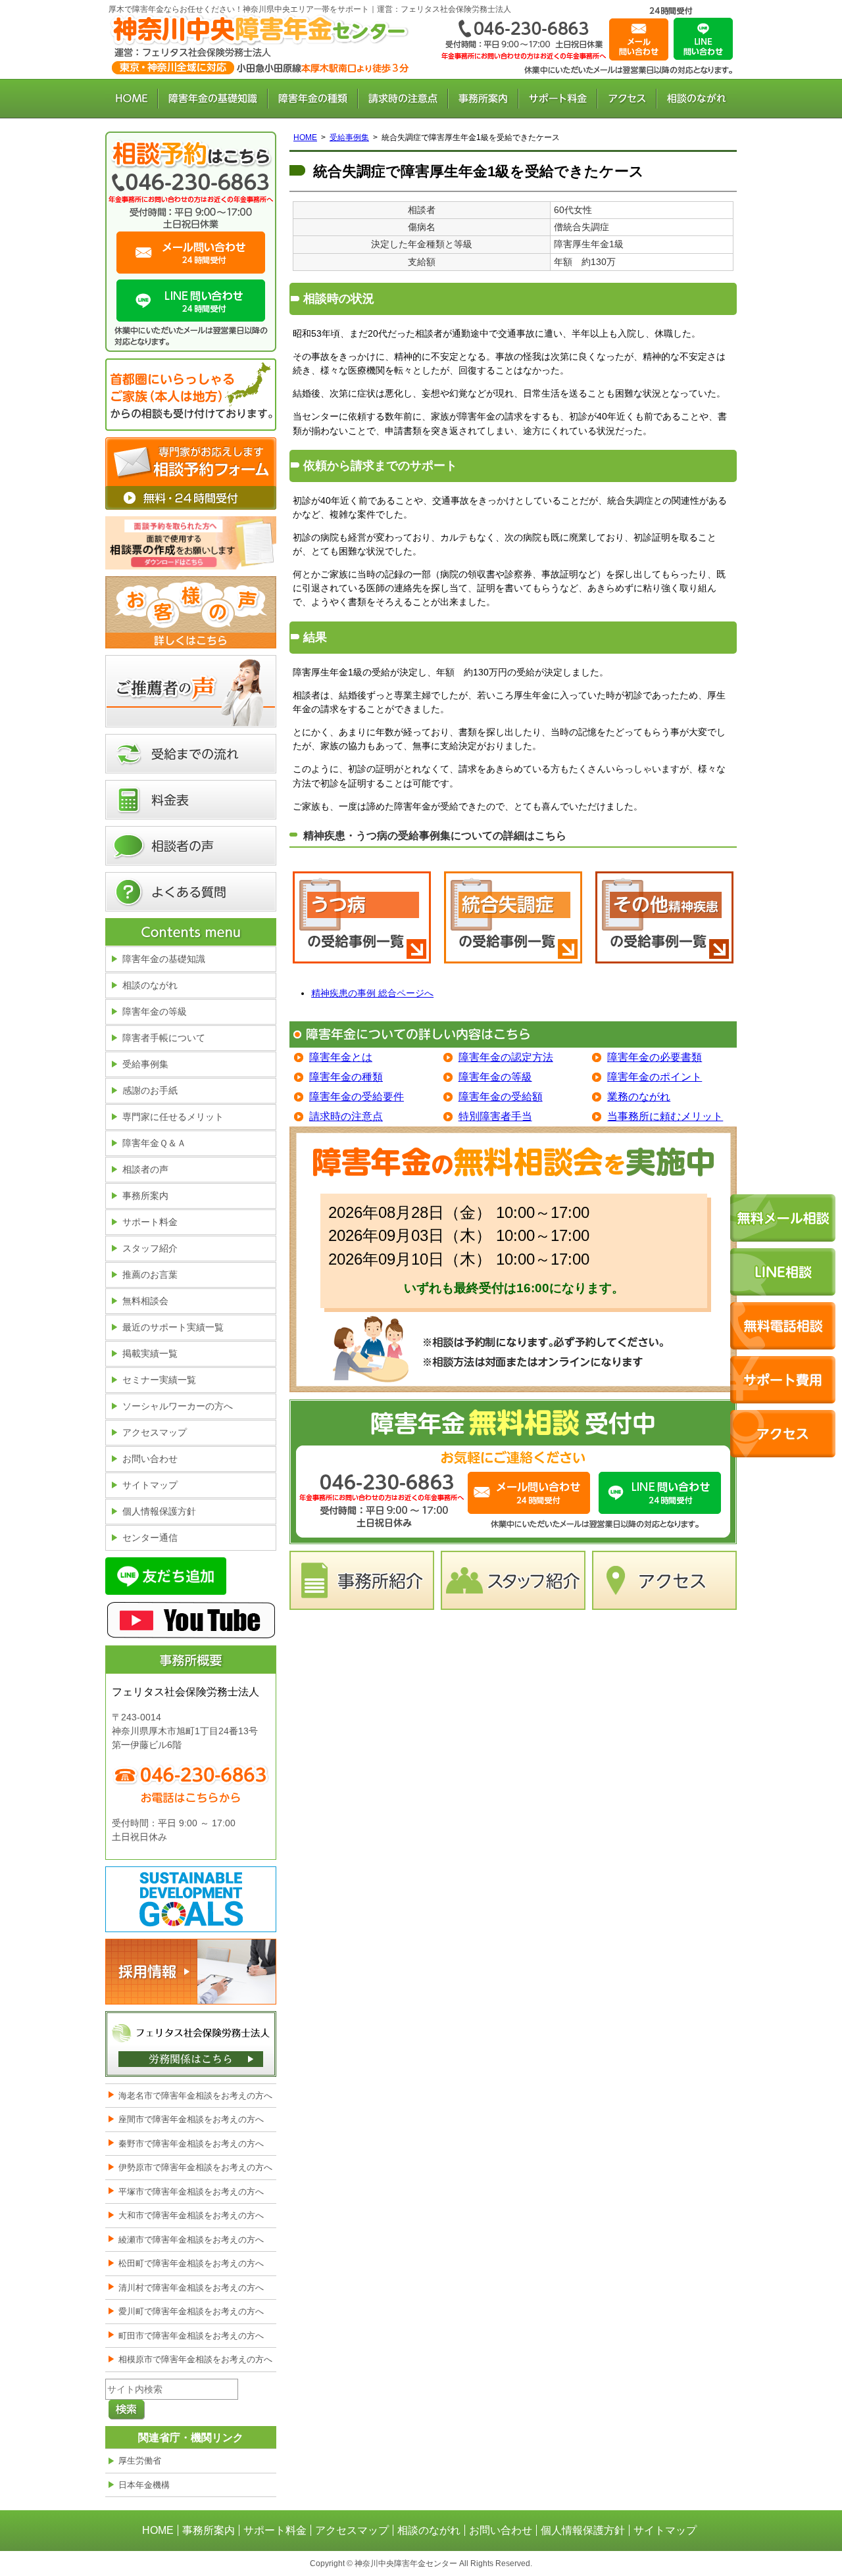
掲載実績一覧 (150, 1353)
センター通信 (150, 1538)
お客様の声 (191, 612)
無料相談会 (145, 1301)
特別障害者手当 (495, 1116)
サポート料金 (558, 99)
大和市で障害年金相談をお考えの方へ (191, 2215)
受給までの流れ (191, 754)
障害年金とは (341, 1057)
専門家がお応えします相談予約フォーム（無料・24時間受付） (191, 474)
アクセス (627, 99)
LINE (703, 39)
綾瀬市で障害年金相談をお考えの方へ (191, 2240)
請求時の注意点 (403, 99)
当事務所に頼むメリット (665, 1116)
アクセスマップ (155, 1432)
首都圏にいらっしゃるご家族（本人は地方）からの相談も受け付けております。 (191, 395)
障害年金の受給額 (501, 1097)
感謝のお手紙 (150, 1090)
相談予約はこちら (191, 153)
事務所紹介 (362, 1580)
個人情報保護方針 (159, 1511)
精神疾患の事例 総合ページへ (372, 993)
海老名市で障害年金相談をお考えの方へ (195, 2096)
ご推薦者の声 (191, 691)
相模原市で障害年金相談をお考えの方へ (195, 2359)
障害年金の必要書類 (655, 1057)
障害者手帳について (164, 1038)
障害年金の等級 (495, 1077)
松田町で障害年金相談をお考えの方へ (191, 2263)
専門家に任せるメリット (173, 1117)
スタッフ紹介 (513, 1580)
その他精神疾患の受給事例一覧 (664, 924)
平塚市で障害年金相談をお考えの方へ (191, 2192)
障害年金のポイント (655, 1077)
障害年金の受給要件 (357, 1097)
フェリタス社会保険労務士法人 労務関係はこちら (191, 2044)
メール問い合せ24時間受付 (529, 1493)
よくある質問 (191, 892)
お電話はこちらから (379, 1489)
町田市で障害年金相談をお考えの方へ (191, 2336)
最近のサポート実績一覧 (173, 1327)
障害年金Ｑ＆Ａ (154, 1143)
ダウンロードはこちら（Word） (191, 543)
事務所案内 (483, 99)
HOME (132, 99)
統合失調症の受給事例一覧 (513, 924)
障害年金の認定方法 (506, 1057)
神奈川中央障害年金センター (260, 46)
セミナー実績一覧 (159, 1380)
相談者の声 (191, 846)
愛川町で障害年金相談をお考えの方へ (191, 2311)
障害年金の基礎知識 (213, 99)
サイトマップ (150, 1485)
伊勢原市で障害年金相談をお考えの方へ (195, 2167)
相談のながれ (697, 99)
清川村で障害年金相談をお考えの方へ (191, 2288)
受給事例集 (349, 137)
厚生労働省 (140, 2461)
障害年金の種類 (313, 99)
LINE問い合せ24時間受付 (660, 1493)
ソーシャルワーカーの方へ (178, 1406)
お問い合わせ (639, 39)
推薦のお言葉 (150, 1275)
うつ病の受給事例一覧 (362, 924)
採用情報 (191, 1972)
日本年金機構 (144, 2485)
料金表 (191, 800)
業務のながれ (639, 1097)
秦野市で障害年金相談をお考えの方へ (191, 2144)
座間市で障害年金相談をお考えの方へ (191, 2119)
